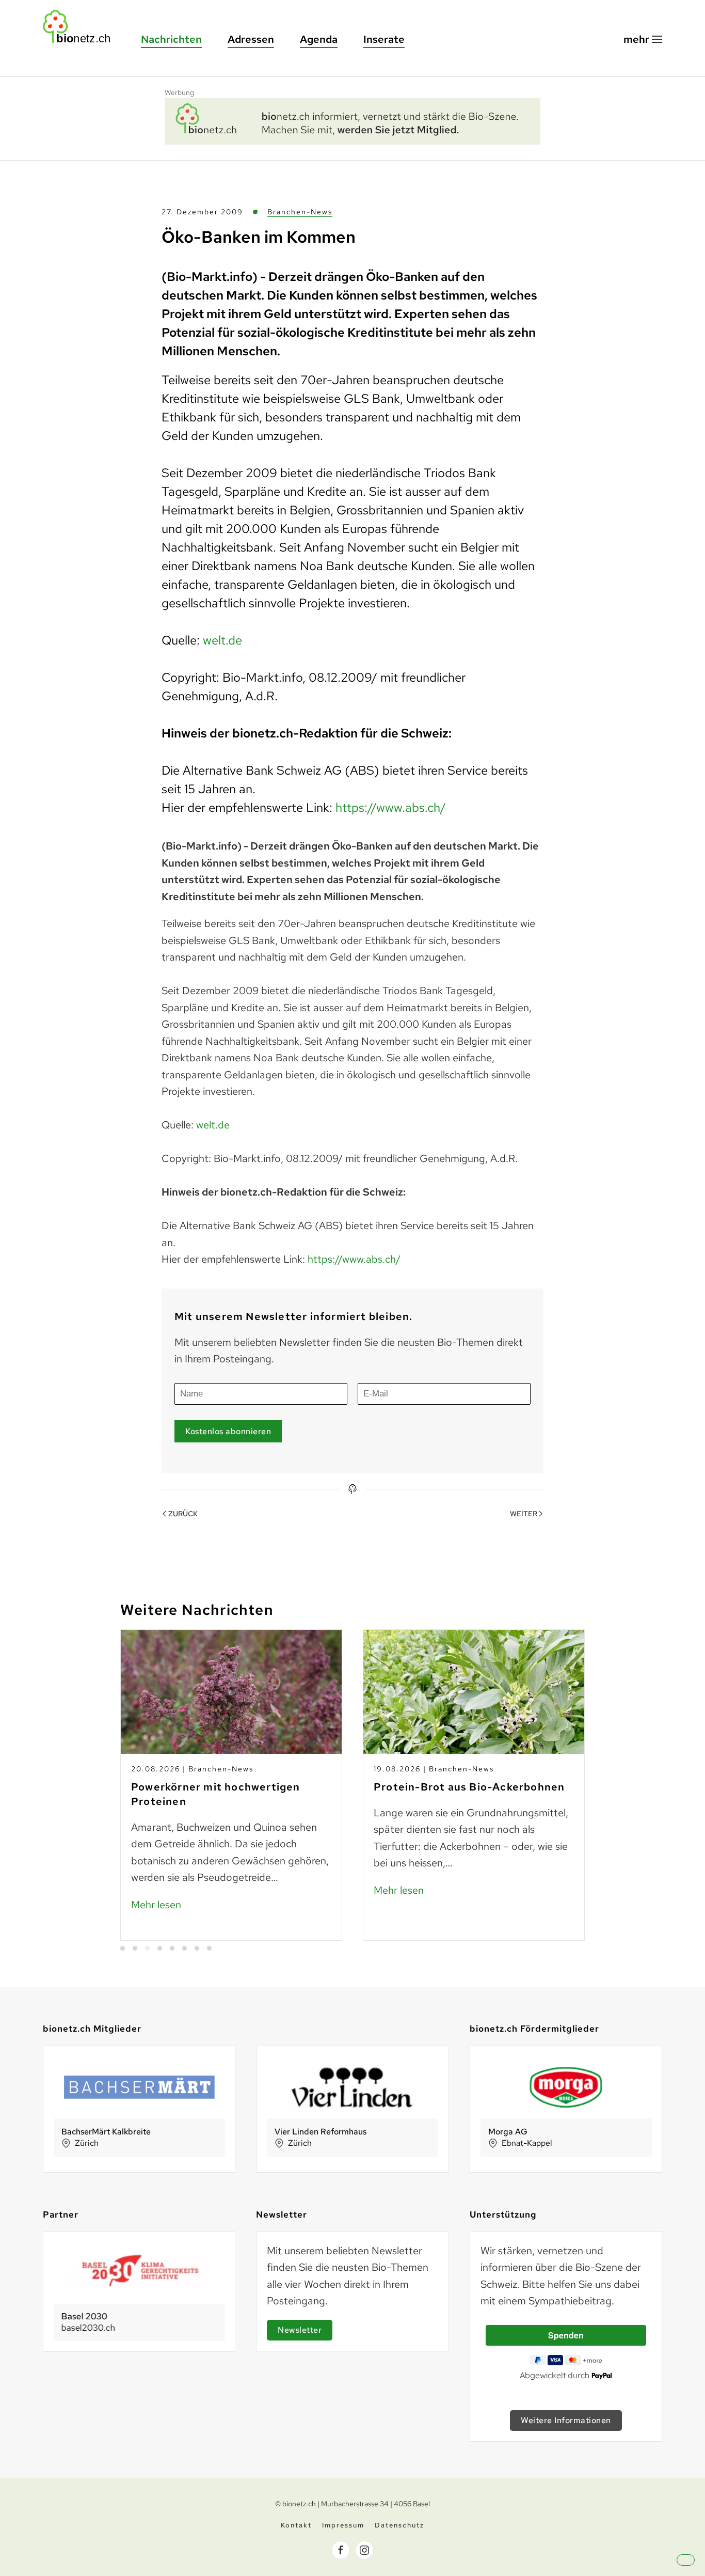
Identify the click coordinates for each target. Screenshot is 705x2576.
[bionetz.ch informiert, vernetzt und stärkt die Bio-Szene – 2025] (352, 120)
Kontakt (296, 2525)
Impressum (343, 2525)
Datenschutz (399, 2525)
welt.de (222, 640)
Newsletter (300, 2330)
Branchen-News (300, 212)
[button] (643, 40)
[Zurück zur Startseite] (82, 27)
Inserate (384, 39)
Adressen (251, 39)
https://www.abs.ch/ (391, 807)
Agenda (319, 39)
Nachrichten (171, 39)
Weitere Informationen (566, 2420)
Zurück (183, 1514)
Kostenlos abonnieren (228, 1431)
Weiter (524, 1514)
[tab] (123, 1948)
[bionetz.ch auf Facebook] (341, 2550)
